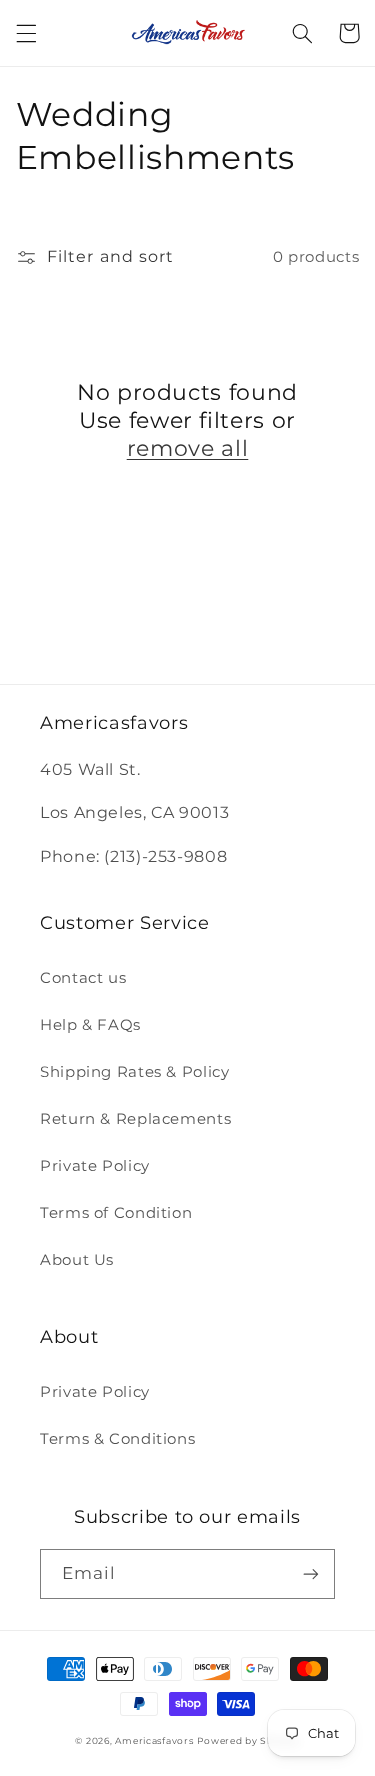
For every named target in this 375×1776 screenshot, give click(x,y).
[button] (26, 33)
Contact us (83, 978)
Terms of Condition (116, 1213)
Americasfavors (154, 1741)
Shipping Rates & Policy (135, 1072)
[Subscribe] (311, 1573)
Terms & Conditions (117, 1439)
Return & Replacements (135, 1119)
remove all (188, 448)
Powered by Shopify (248, 1741)
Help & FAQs (90, 1025)
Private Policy (95, 1166)
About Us (77, 1260)
